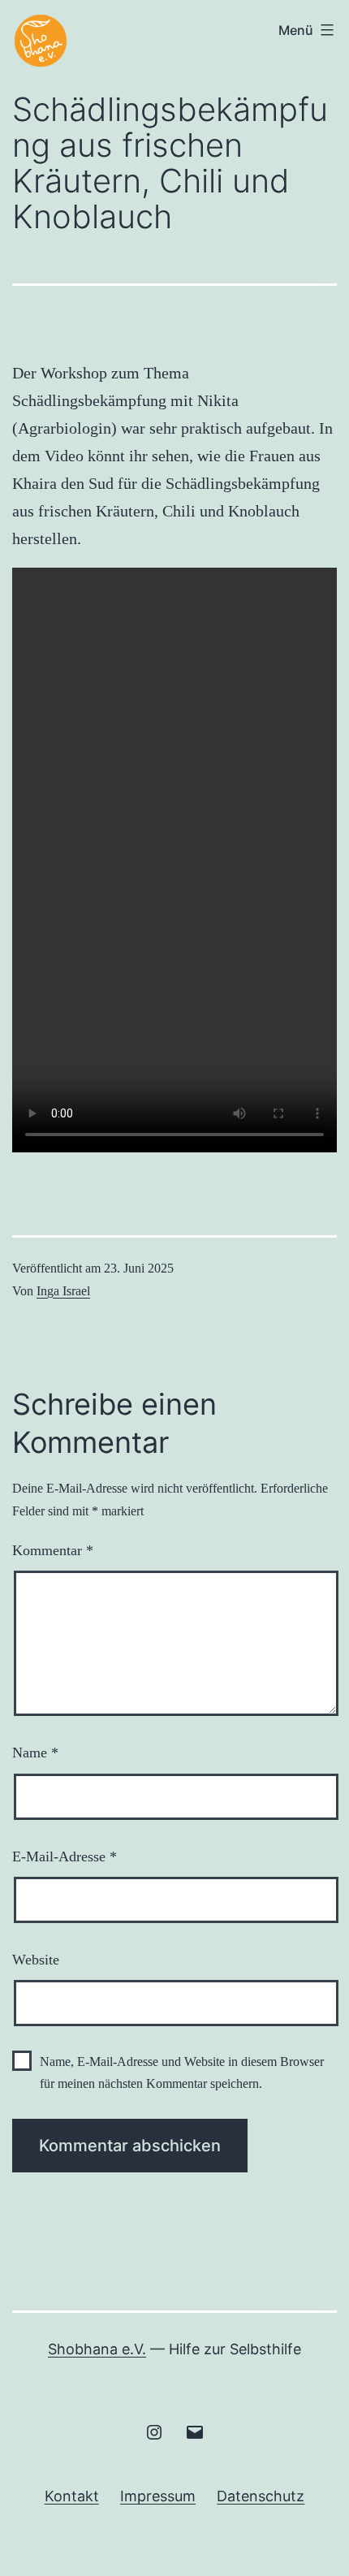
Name (35, 1753)
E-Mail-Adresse (65, 1856)
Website (36, 1960)
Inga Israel (63, 1291)
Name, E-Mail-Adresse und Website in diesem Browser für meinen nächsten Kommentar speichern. (182, 2072)
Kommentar (53, 1550)
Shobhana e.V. (97, 2349)
